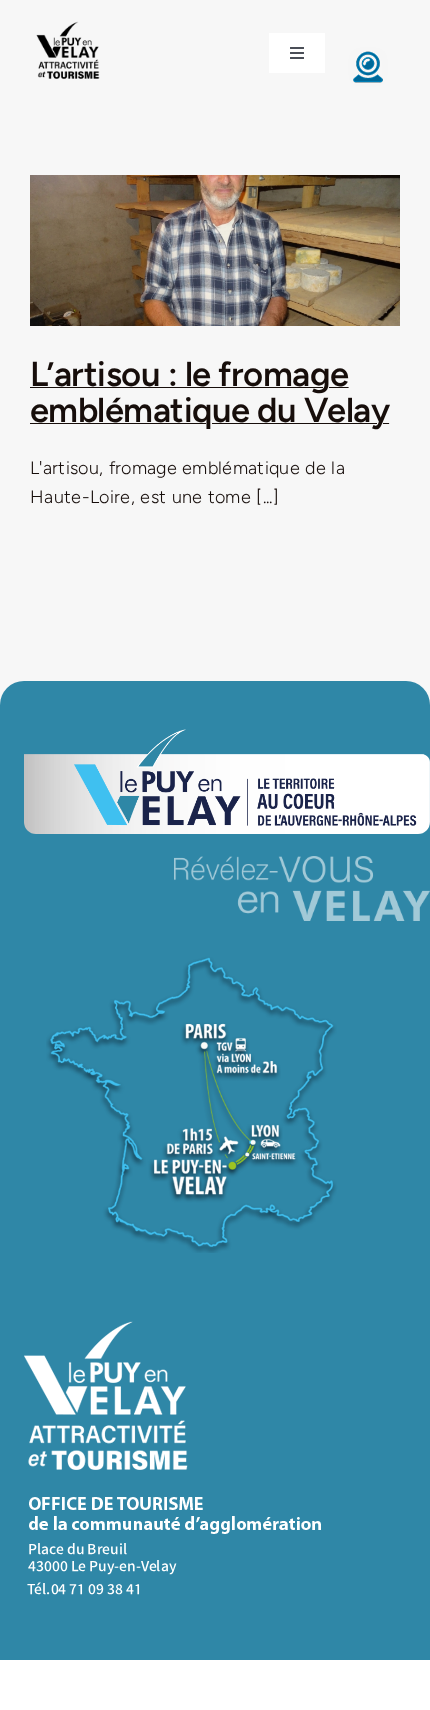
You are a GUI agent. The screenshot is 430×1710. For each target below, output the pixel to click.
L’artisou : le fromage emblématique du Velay (209, 392)
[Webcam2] (368, 56)
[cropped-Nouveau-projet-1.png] (68, 23)
